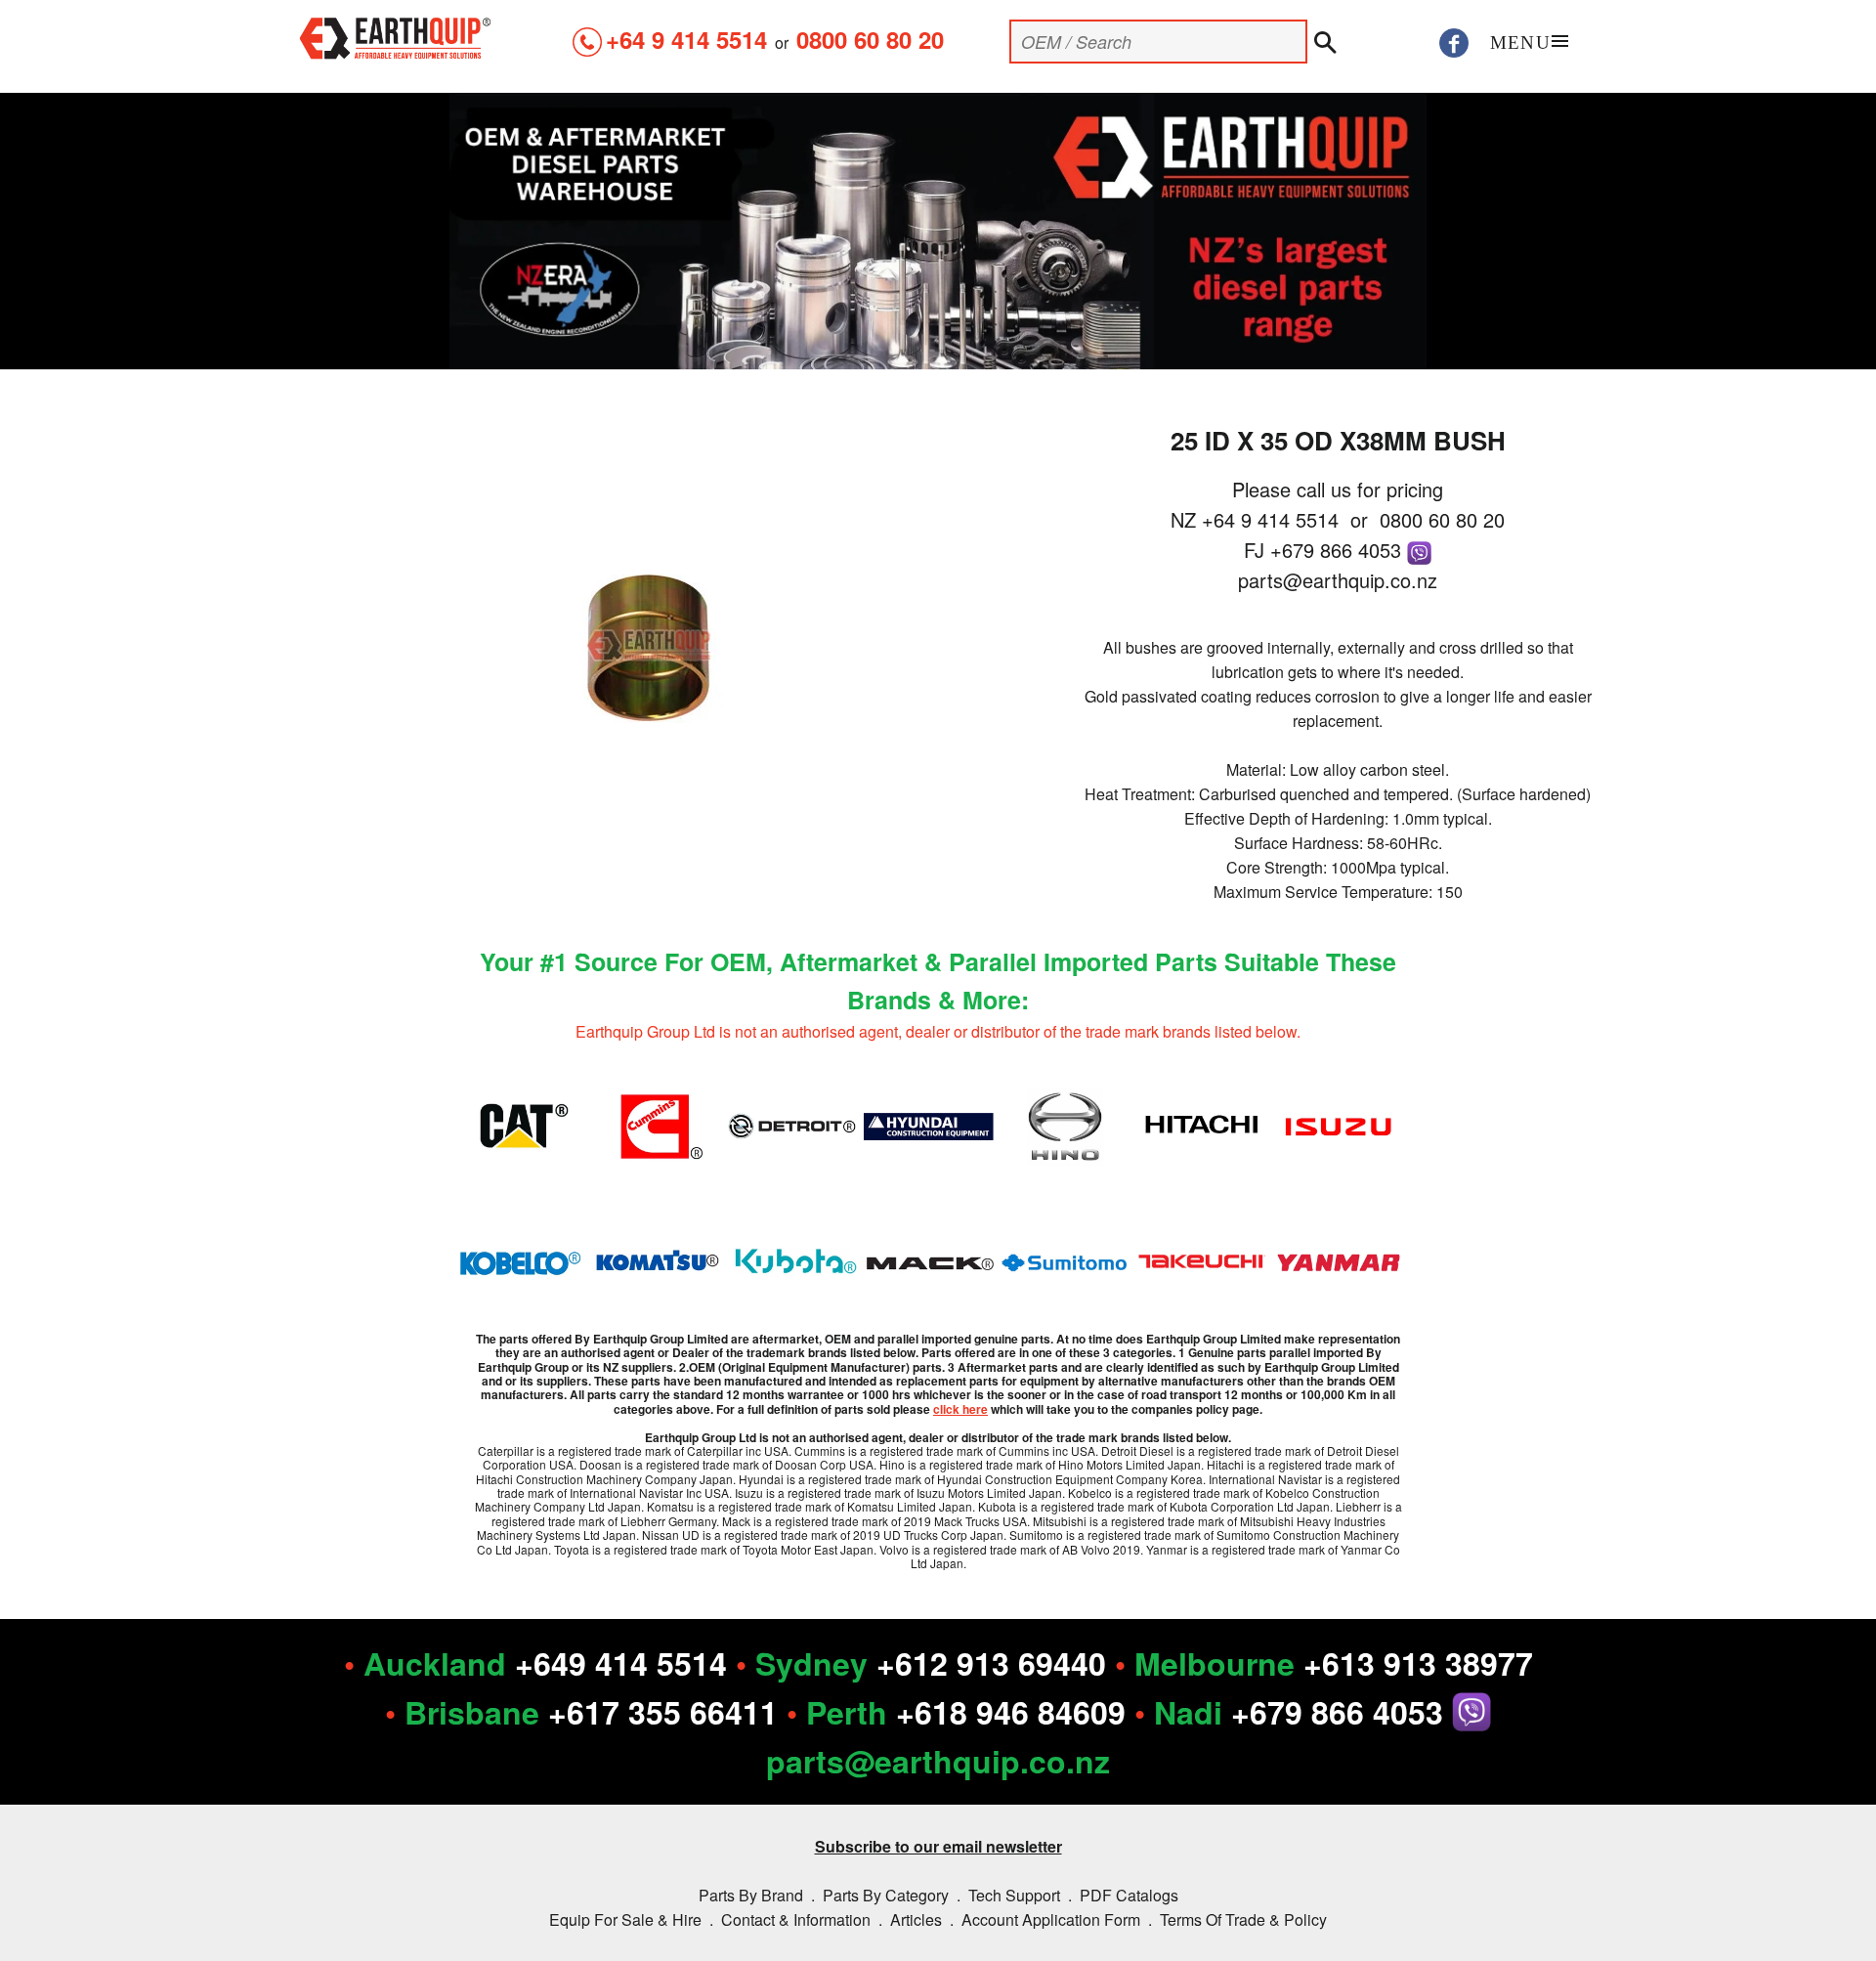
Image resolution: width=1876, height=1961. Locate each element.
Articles (916, 1919)
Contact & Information (796, 1919)
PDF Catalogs (1129, 1895)
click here (960, 1409)
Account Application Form (1051, 1919)
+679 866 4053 (1339, 550)
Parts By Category (886, 1895)
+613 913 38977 (1418, 1663)
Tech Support (1014, 1895)
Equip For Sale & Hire (625, 1919)
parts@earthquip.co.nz (1338, 580)
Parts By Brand (751, 1895)
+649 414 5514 (621, 1663)
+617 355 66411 (663, 1712)
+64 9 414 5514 (686, 39)
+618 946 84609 (1011, 1712)
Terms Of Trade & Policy (1243, 1919)
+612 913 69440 (991, 1663)
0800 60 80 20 (870, 39)
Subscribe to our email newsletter (938, 1846)
